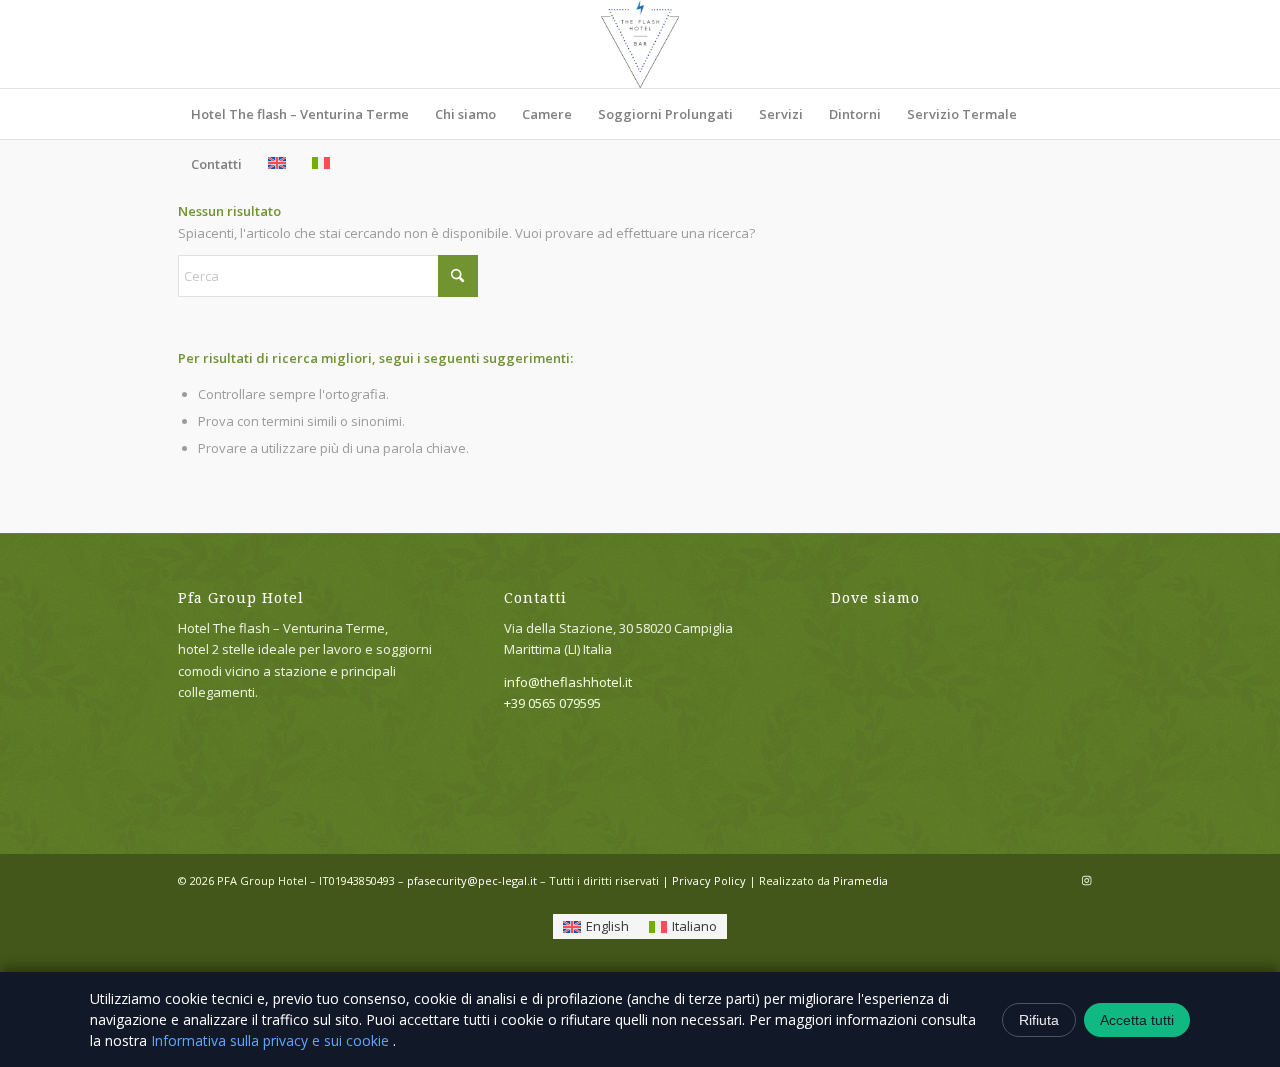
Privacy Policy (709, 880)
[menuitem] (300, 114)
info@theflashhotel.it (568, 682)
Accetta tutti (1137, 1020)
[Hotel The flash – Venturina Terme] (640, 44)
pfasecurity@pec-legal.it (472, 880)
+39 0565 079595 (552, 703)
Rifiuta (1039, 1020)
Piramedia (860, 880)
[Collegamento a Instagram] (1087, 880)
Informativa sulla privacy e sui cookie (272, 1040)
